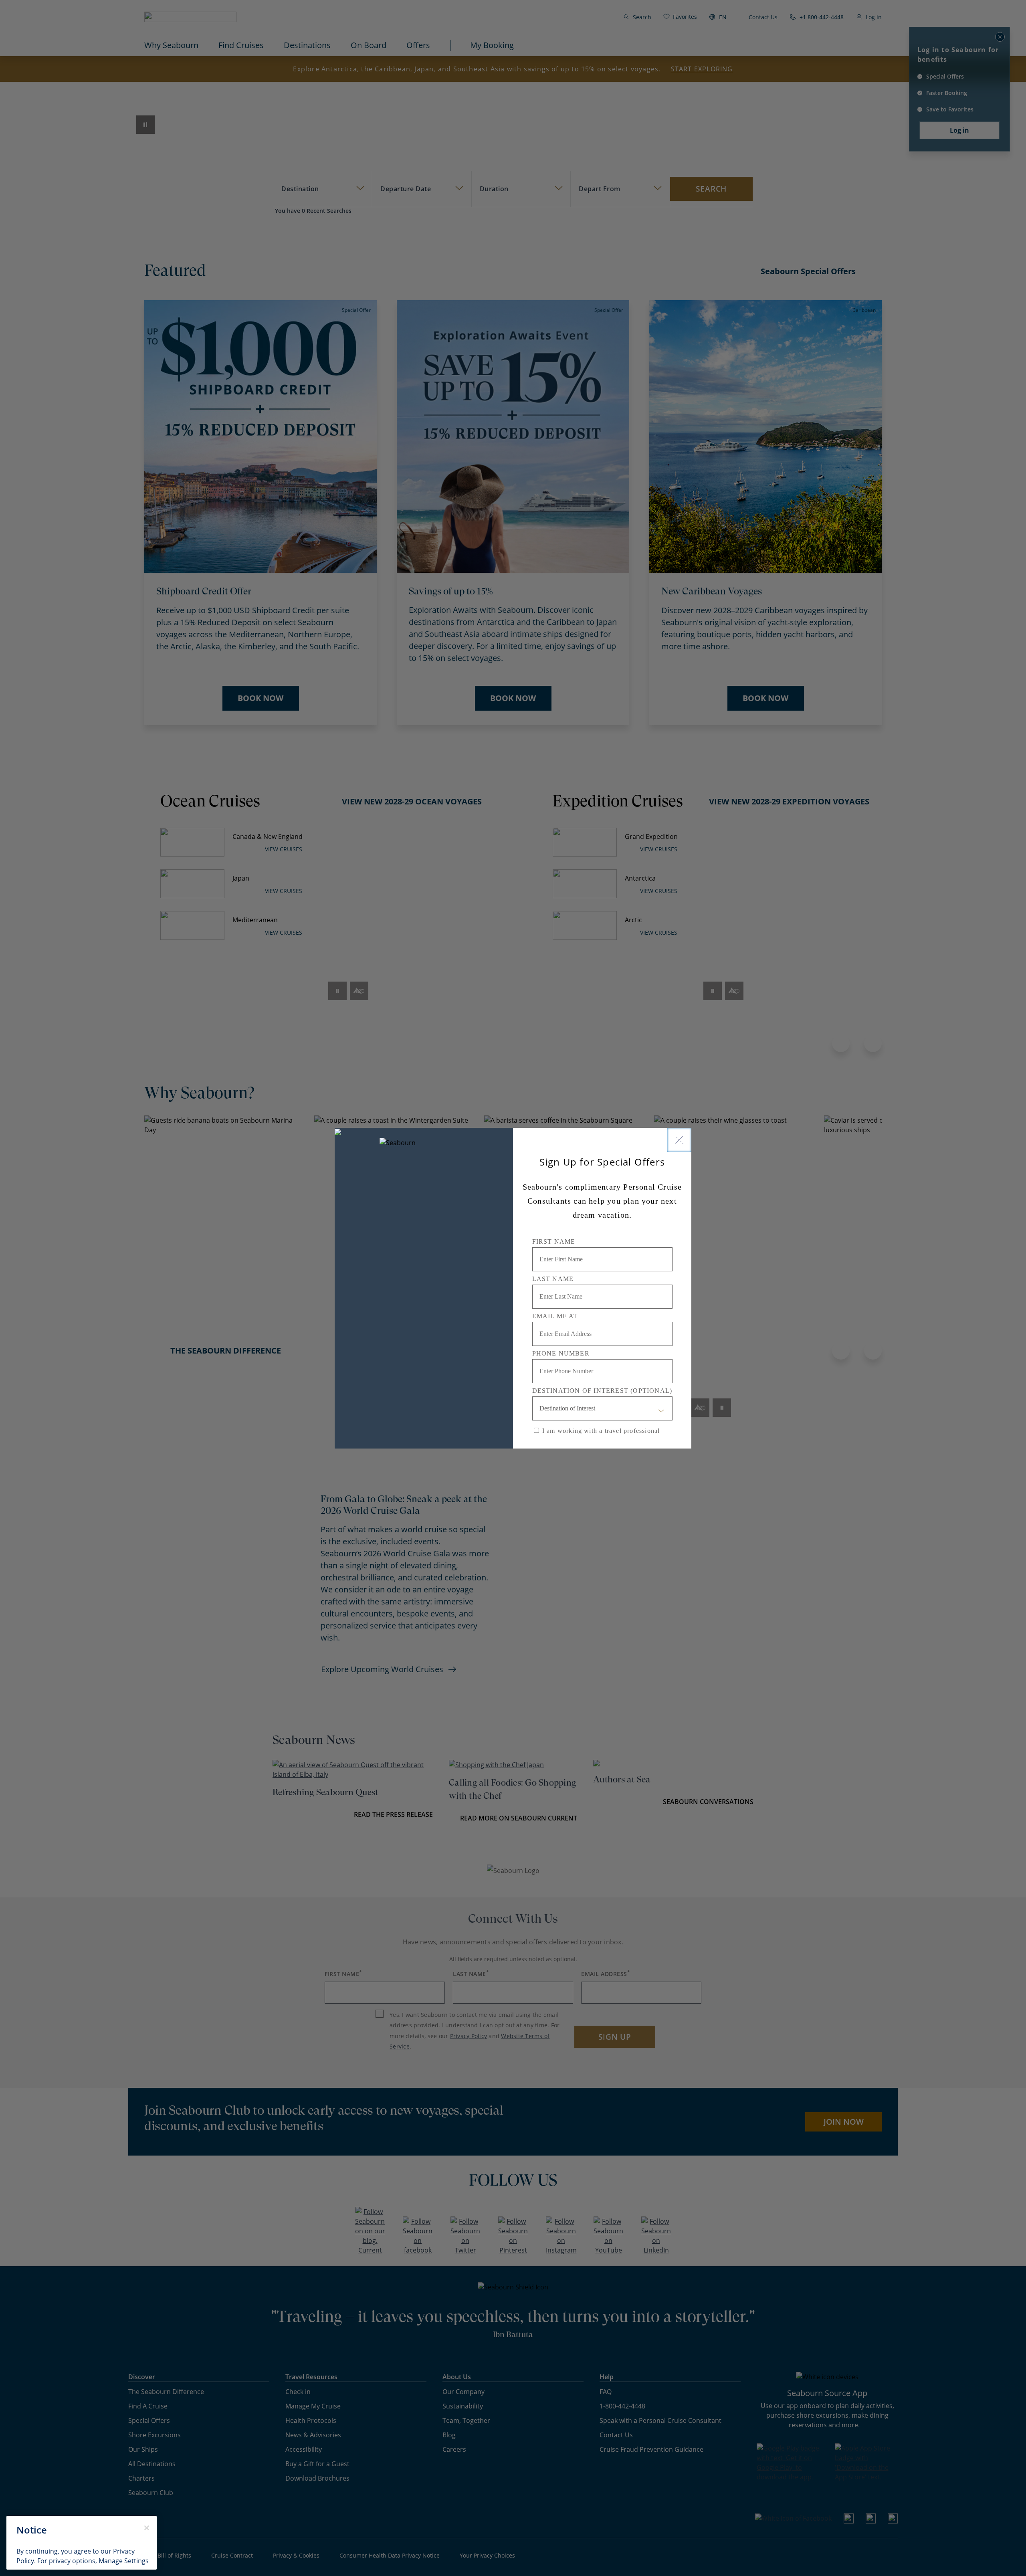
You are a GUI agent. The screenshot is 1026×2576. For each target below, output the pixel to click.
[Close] (679, 1140)
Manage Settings (124, 2561)
